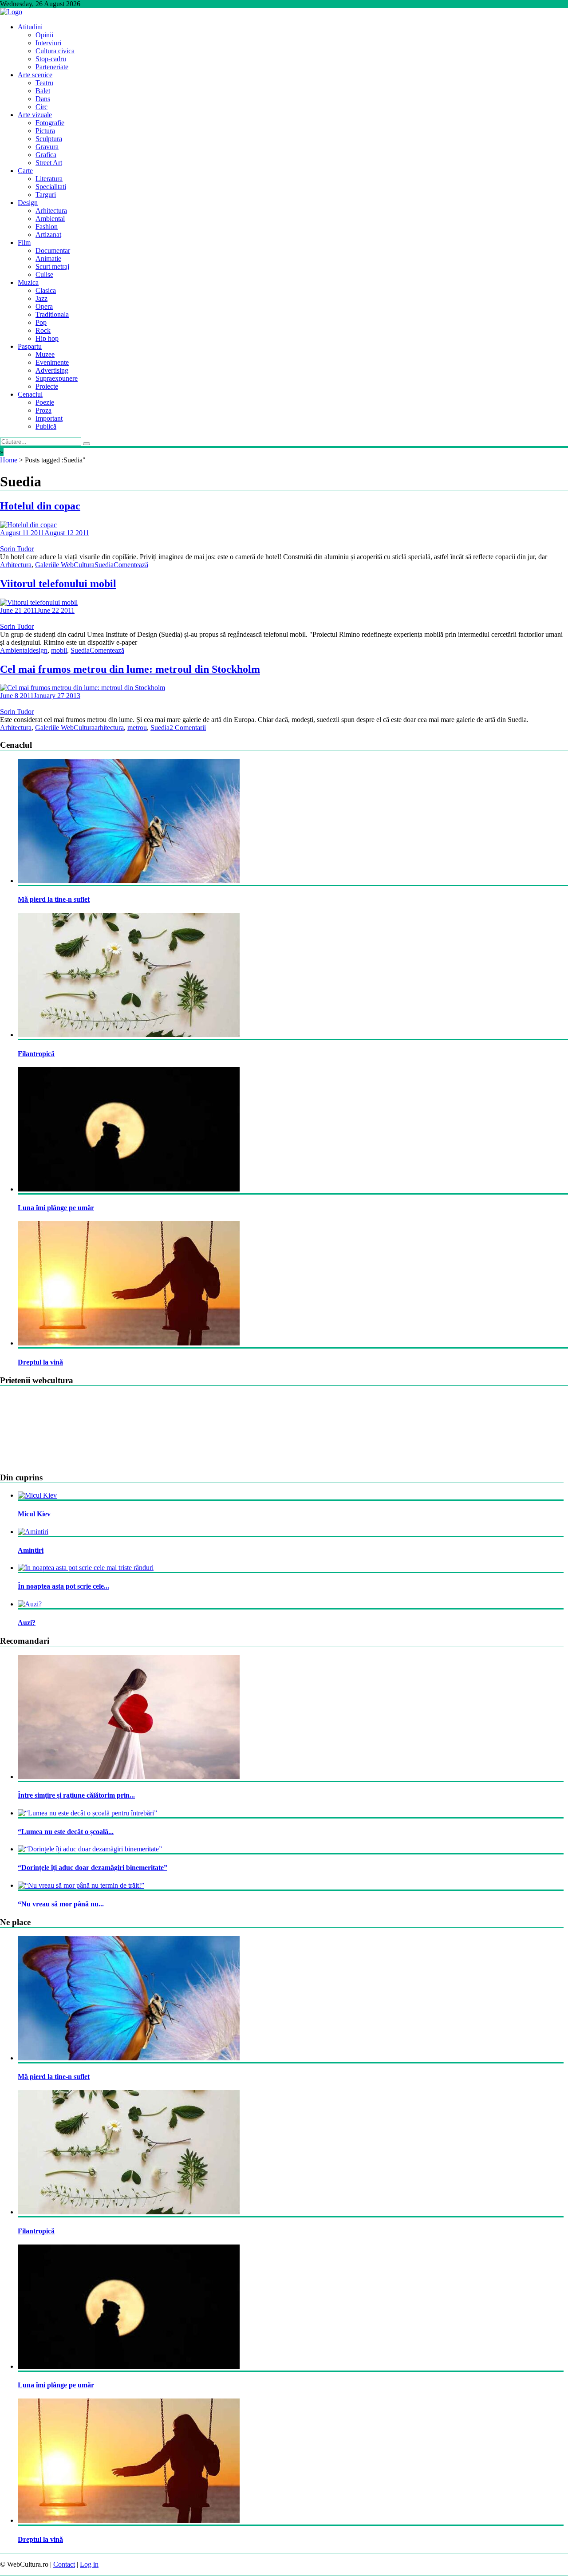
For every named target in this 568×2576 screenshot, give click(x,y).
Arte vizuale (35, 115)
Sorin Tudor (17, 549)
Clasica (46, 290)
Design (28, 203)
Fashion (47, 227)
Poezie (45, 402)
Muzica (28, 282)
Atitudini (30, 27)
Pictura (45, 131)
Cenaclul (30, 394)
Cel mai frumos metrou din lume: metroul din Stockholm (130, 669)
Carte (25, 171)
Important (49, 418)
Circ (41, 107)
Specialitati (51, 187)
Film (24, 243)
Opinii (44, 35)
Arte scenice (35, 75)
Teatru (44, 83)
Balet (43, 91)
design (38, 650)
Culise (44, 274)
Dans (43, 99)
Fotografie (50, 123)
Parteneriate (52, 67)
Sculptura (49, 139)
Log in (89, 2564)
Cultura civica (55, 51)
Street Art (49, 163)
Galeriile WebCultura (65, 565)
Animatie (48, 258)
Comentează (131, 565)
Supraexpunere (57, 378)
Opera (44, 306)
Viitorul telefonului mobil (58, 584)
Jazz (41, 298)
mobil (59, 650)
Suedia (104, 565)
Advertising (52, 370)
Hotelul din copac (40, 506)
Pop (41, 322)
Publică (46, 426)
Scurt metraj (52, 266)
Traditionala (52, 314)
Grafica (46, 155)
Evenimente (52, 362)
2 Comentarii (188, 728)
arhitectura (109, 728)
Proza (43, 410)
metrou (137, 728)
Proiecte (47, 386)
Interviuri (48, 43)
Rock (43, 330)
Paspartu (30, 346)
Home (9, 460)
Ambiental (50, 219)
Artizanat (48, 235)
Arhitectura (51, 211)
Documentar (53, 250)
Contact (64, 2564)
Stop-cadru (51, 59)
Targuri (46, 195)
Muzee (45, 354)
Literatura (49, 179)
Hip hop (47, 338)
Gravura (47, 147)
